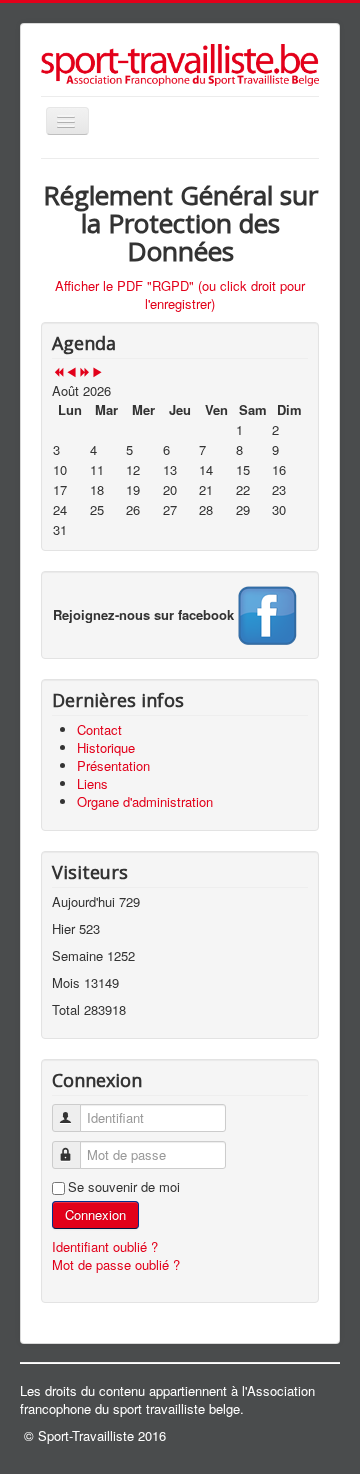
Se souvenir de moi (124, 1187)
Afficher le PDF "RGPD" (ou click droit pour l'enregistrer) (180, 294)
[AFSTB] (266, 612)
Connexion (95, 1214)
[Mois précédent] (71, 372)
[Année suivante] (84, 372)
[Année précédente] (58, 372)
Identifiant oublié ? (105, 1246)
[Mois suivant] (97, 372)
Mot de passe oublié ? (116, 1264)
